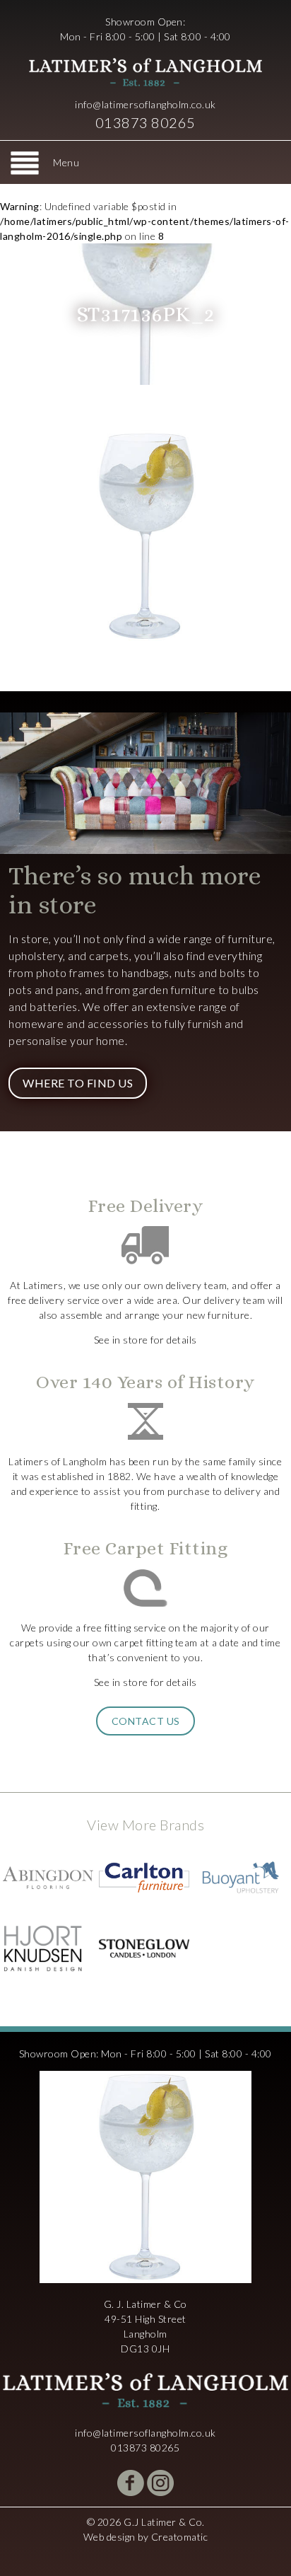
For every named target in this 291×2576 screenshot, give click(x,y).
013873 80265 (145, 122)
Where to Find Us (78, 1083)
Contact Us (146, 1721)
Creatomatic (180, 2537)
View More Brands (145, 1825)
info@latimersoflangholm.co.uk (145, 104)
